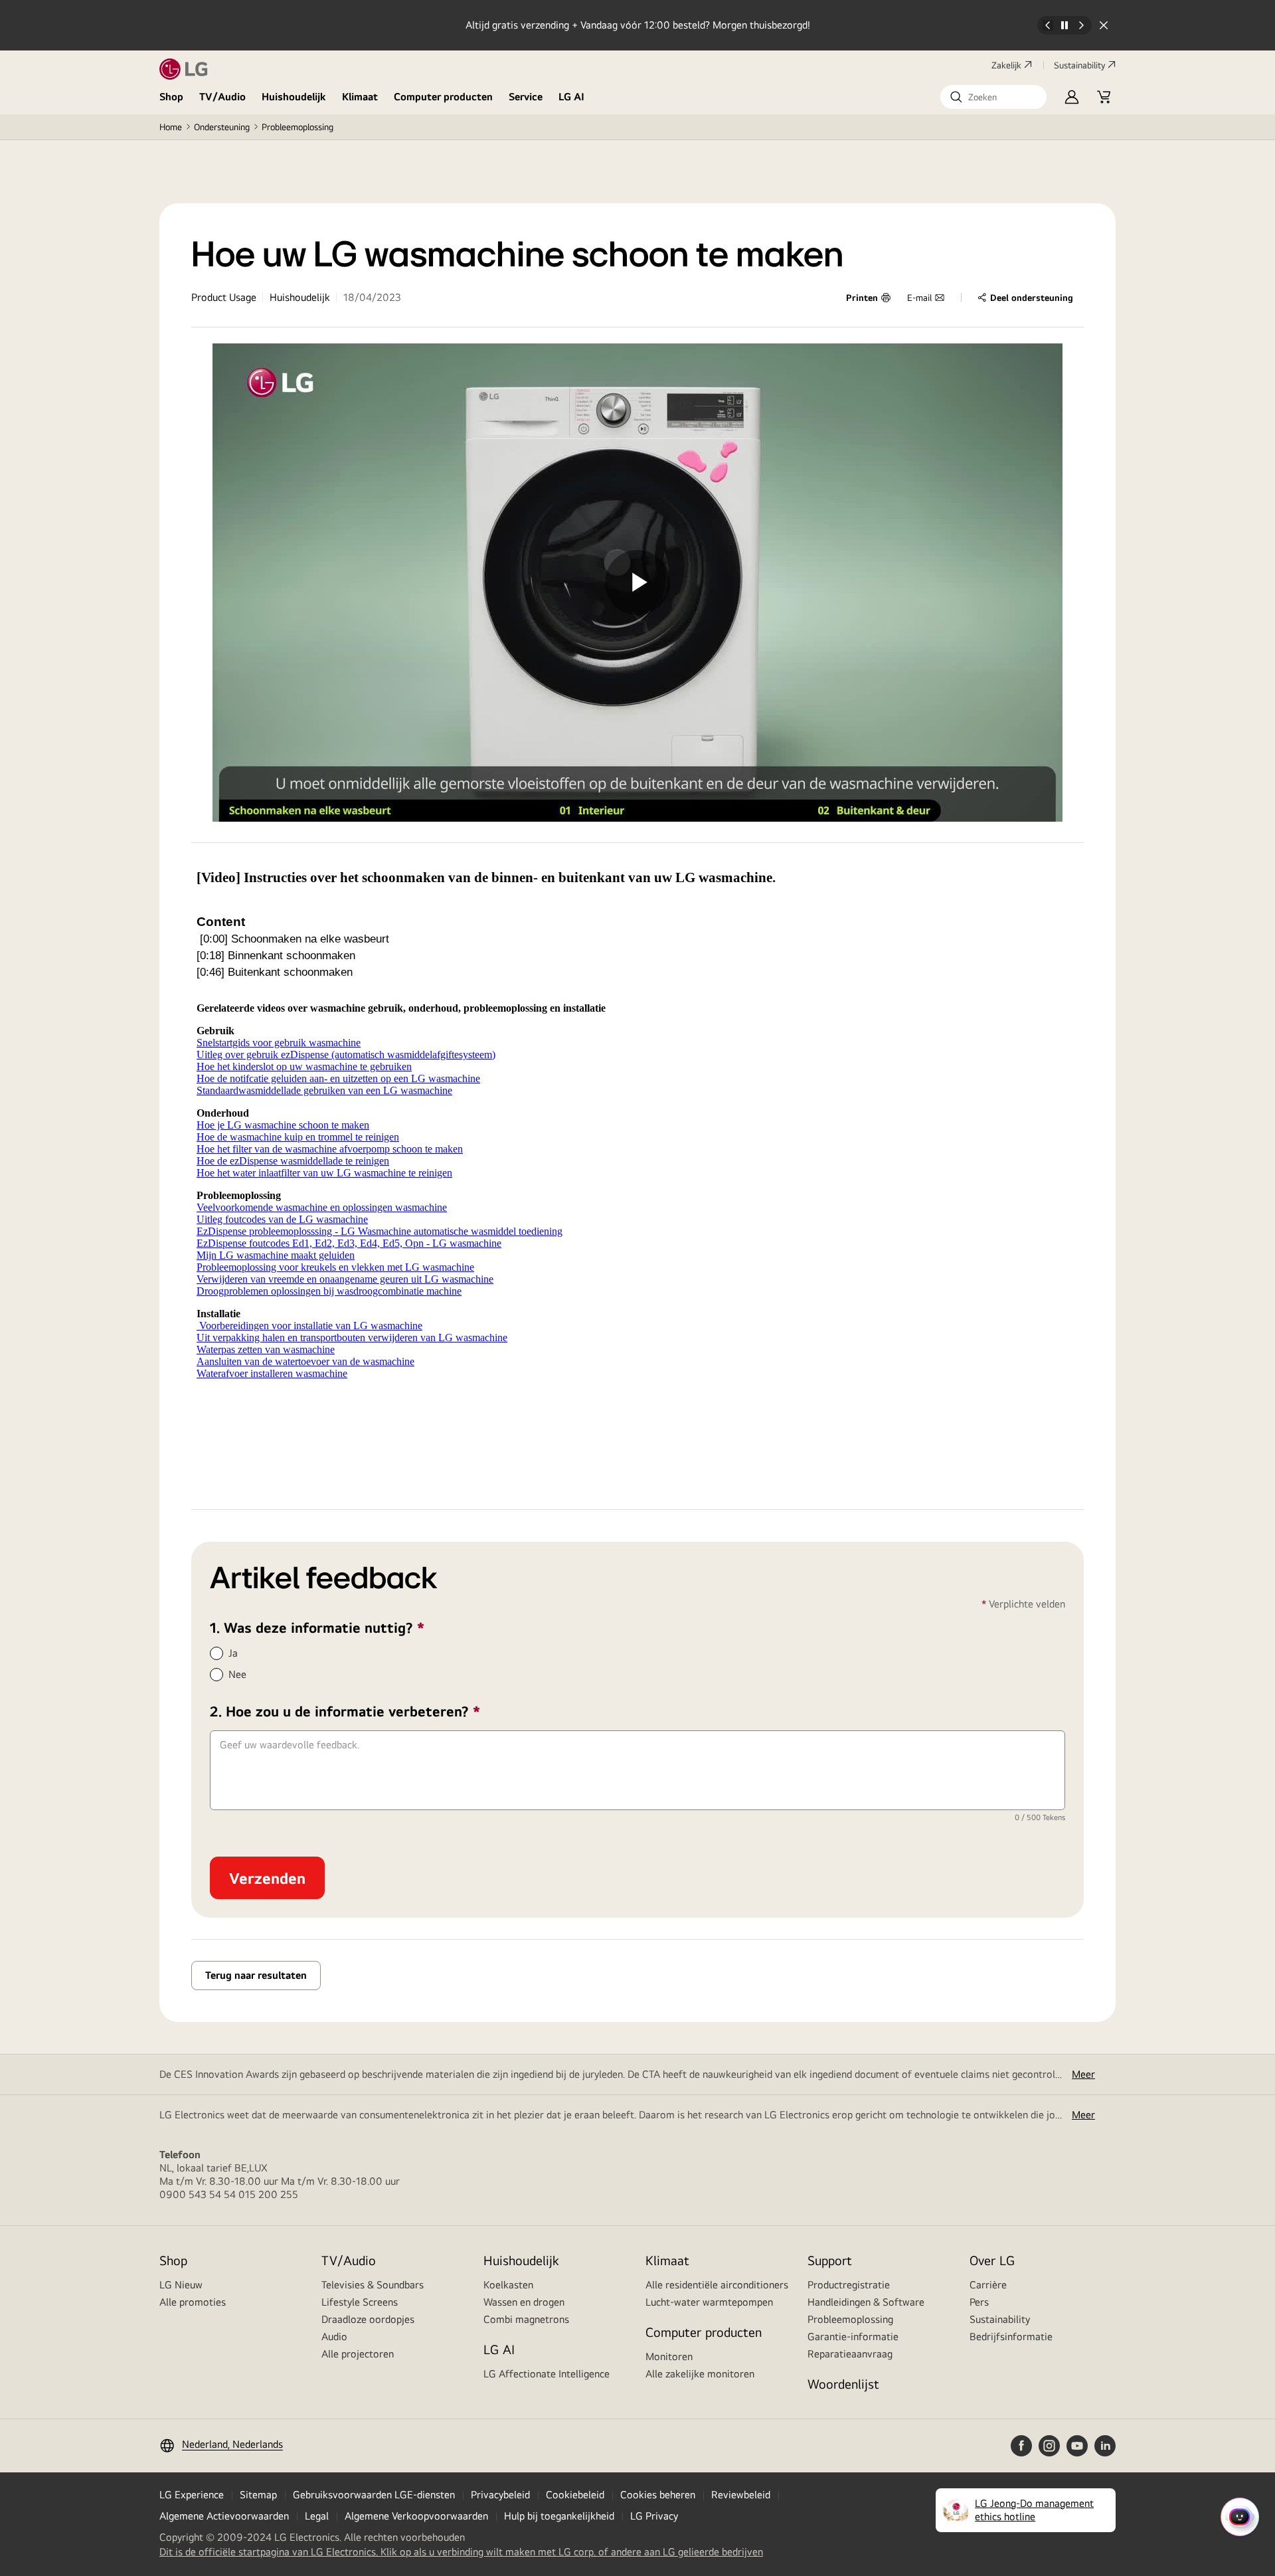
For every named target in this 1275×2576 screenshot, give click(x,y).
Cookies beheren (658, 2495)
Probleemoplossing (297, 127)
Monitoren (669, 2356)
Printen (862, 298)
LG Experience (192, 2495)
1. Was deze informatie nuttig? (351, 1627)
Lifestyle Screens (360, 2302)
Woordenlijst (843, 2384)
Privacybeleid (500, 2495)
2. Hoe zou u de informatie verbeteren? (379, 1711)
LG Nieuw (181, 2285)
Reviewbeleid (741, 2495)
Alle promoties (193, 2302)
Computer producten (443, 97)
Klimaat (360, 97)
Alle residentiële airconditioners (717, 2285)
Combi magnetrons (526, 2319)
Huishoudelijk (294, 97)
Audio (334, 2337)
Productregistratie (849, 2285)
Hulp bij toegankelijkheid (559, 2516)
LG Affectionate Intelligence (547, 2374)
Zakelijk (1006, 65)
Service (526, 97)
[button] (993, 97)
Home (171, 127)
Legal (317, 2516)
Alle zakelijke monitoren (700, 2374)
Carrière (988, 2285)
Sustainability (1079, 65)
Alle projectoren (358, 2354)
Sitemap (258, 2495)
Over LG (992, 2260)
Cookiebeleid (575, 2495)
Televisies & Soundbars (373, 2285)
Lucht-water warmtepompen (709, 2302)
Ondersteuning (222, 127)
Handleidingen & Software (866, 2302)
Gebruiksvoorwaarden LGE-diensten (374, 2495)
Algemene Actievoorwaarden (224, 2516)
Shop (171, 97)
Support (830, 2260)
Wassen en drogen (524, 2302)
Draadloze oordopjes (368, 2319)
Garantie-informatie (853, 2337)
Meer (1083, 2074)
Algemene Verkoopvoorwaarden (416, 2516)
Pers (979, 2302)
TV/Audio (222, 97)
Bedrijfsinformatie (1011, 2337)
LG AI (571, 97)
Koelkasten (508, 2285)
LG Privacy (654, 2516)
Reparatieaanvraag (850, 2354)
